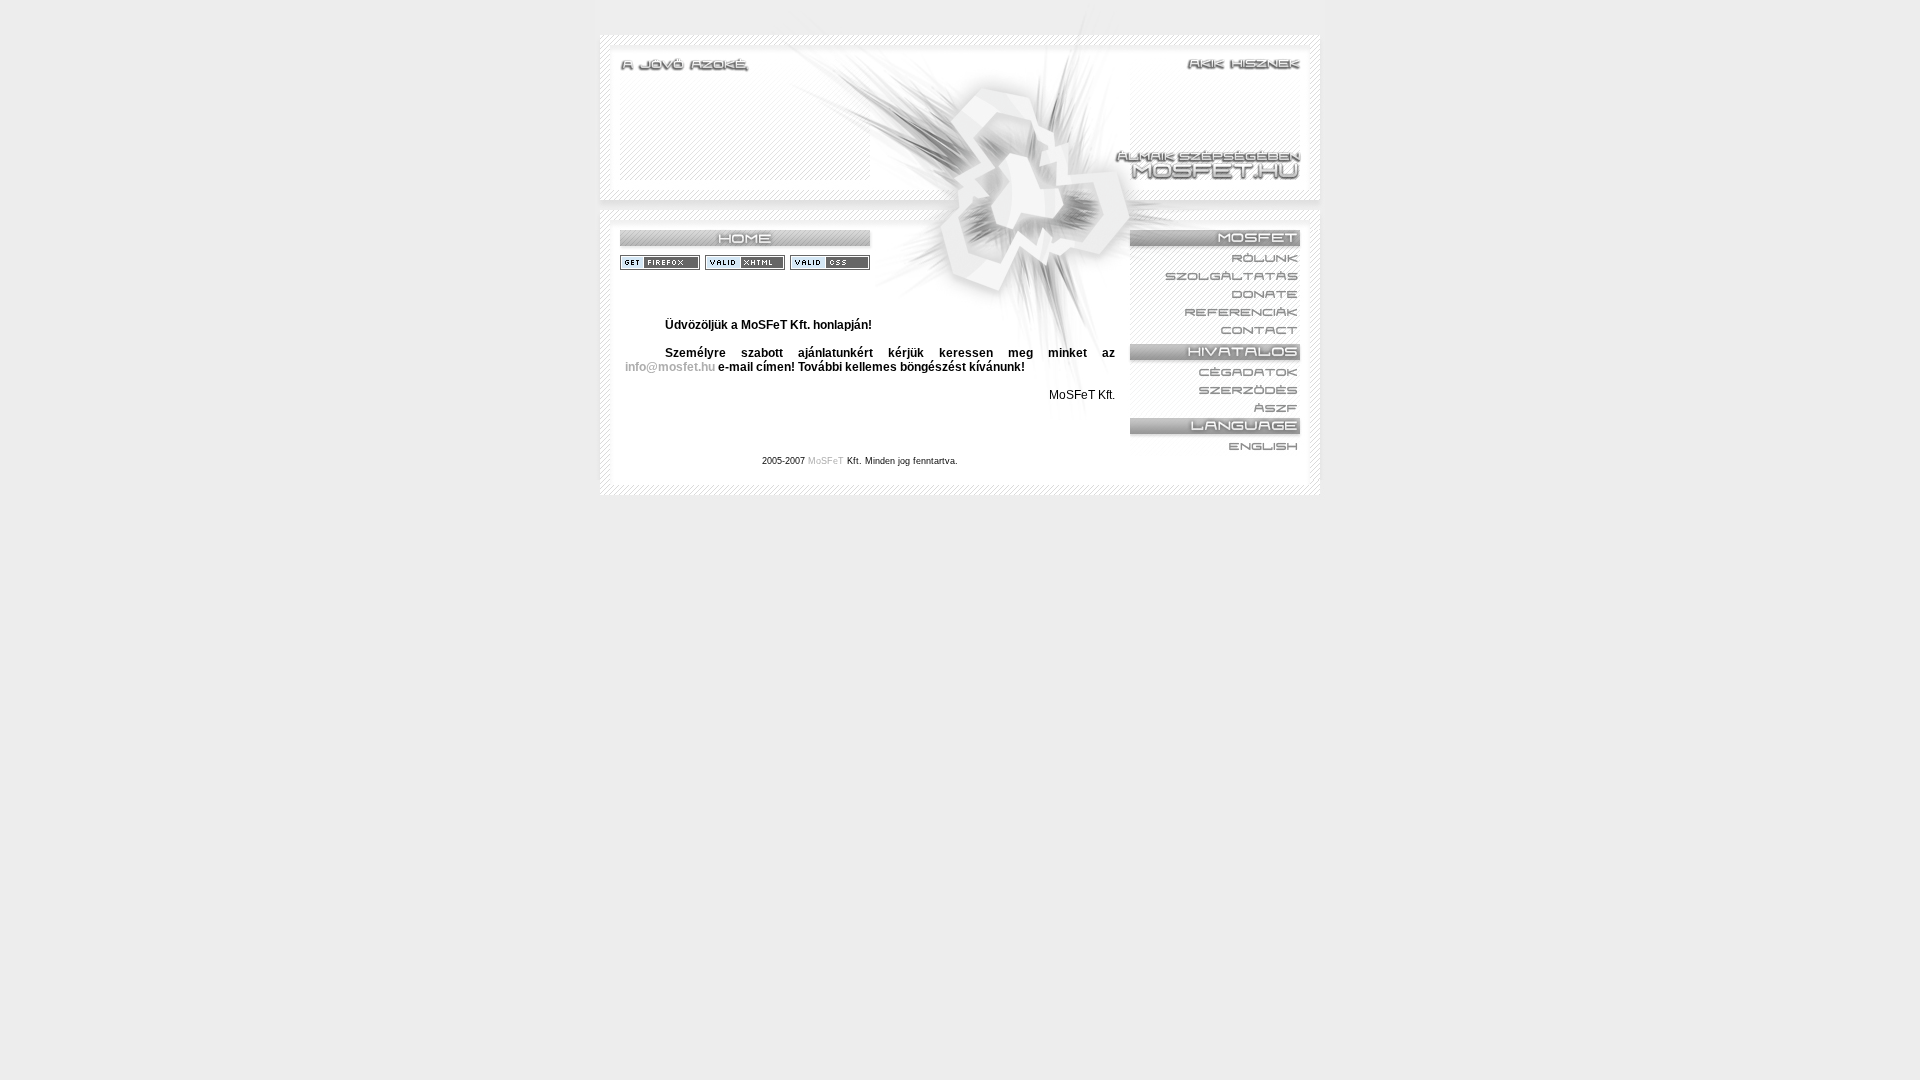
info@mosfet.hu (670, 367)
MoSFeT (826, 461)
